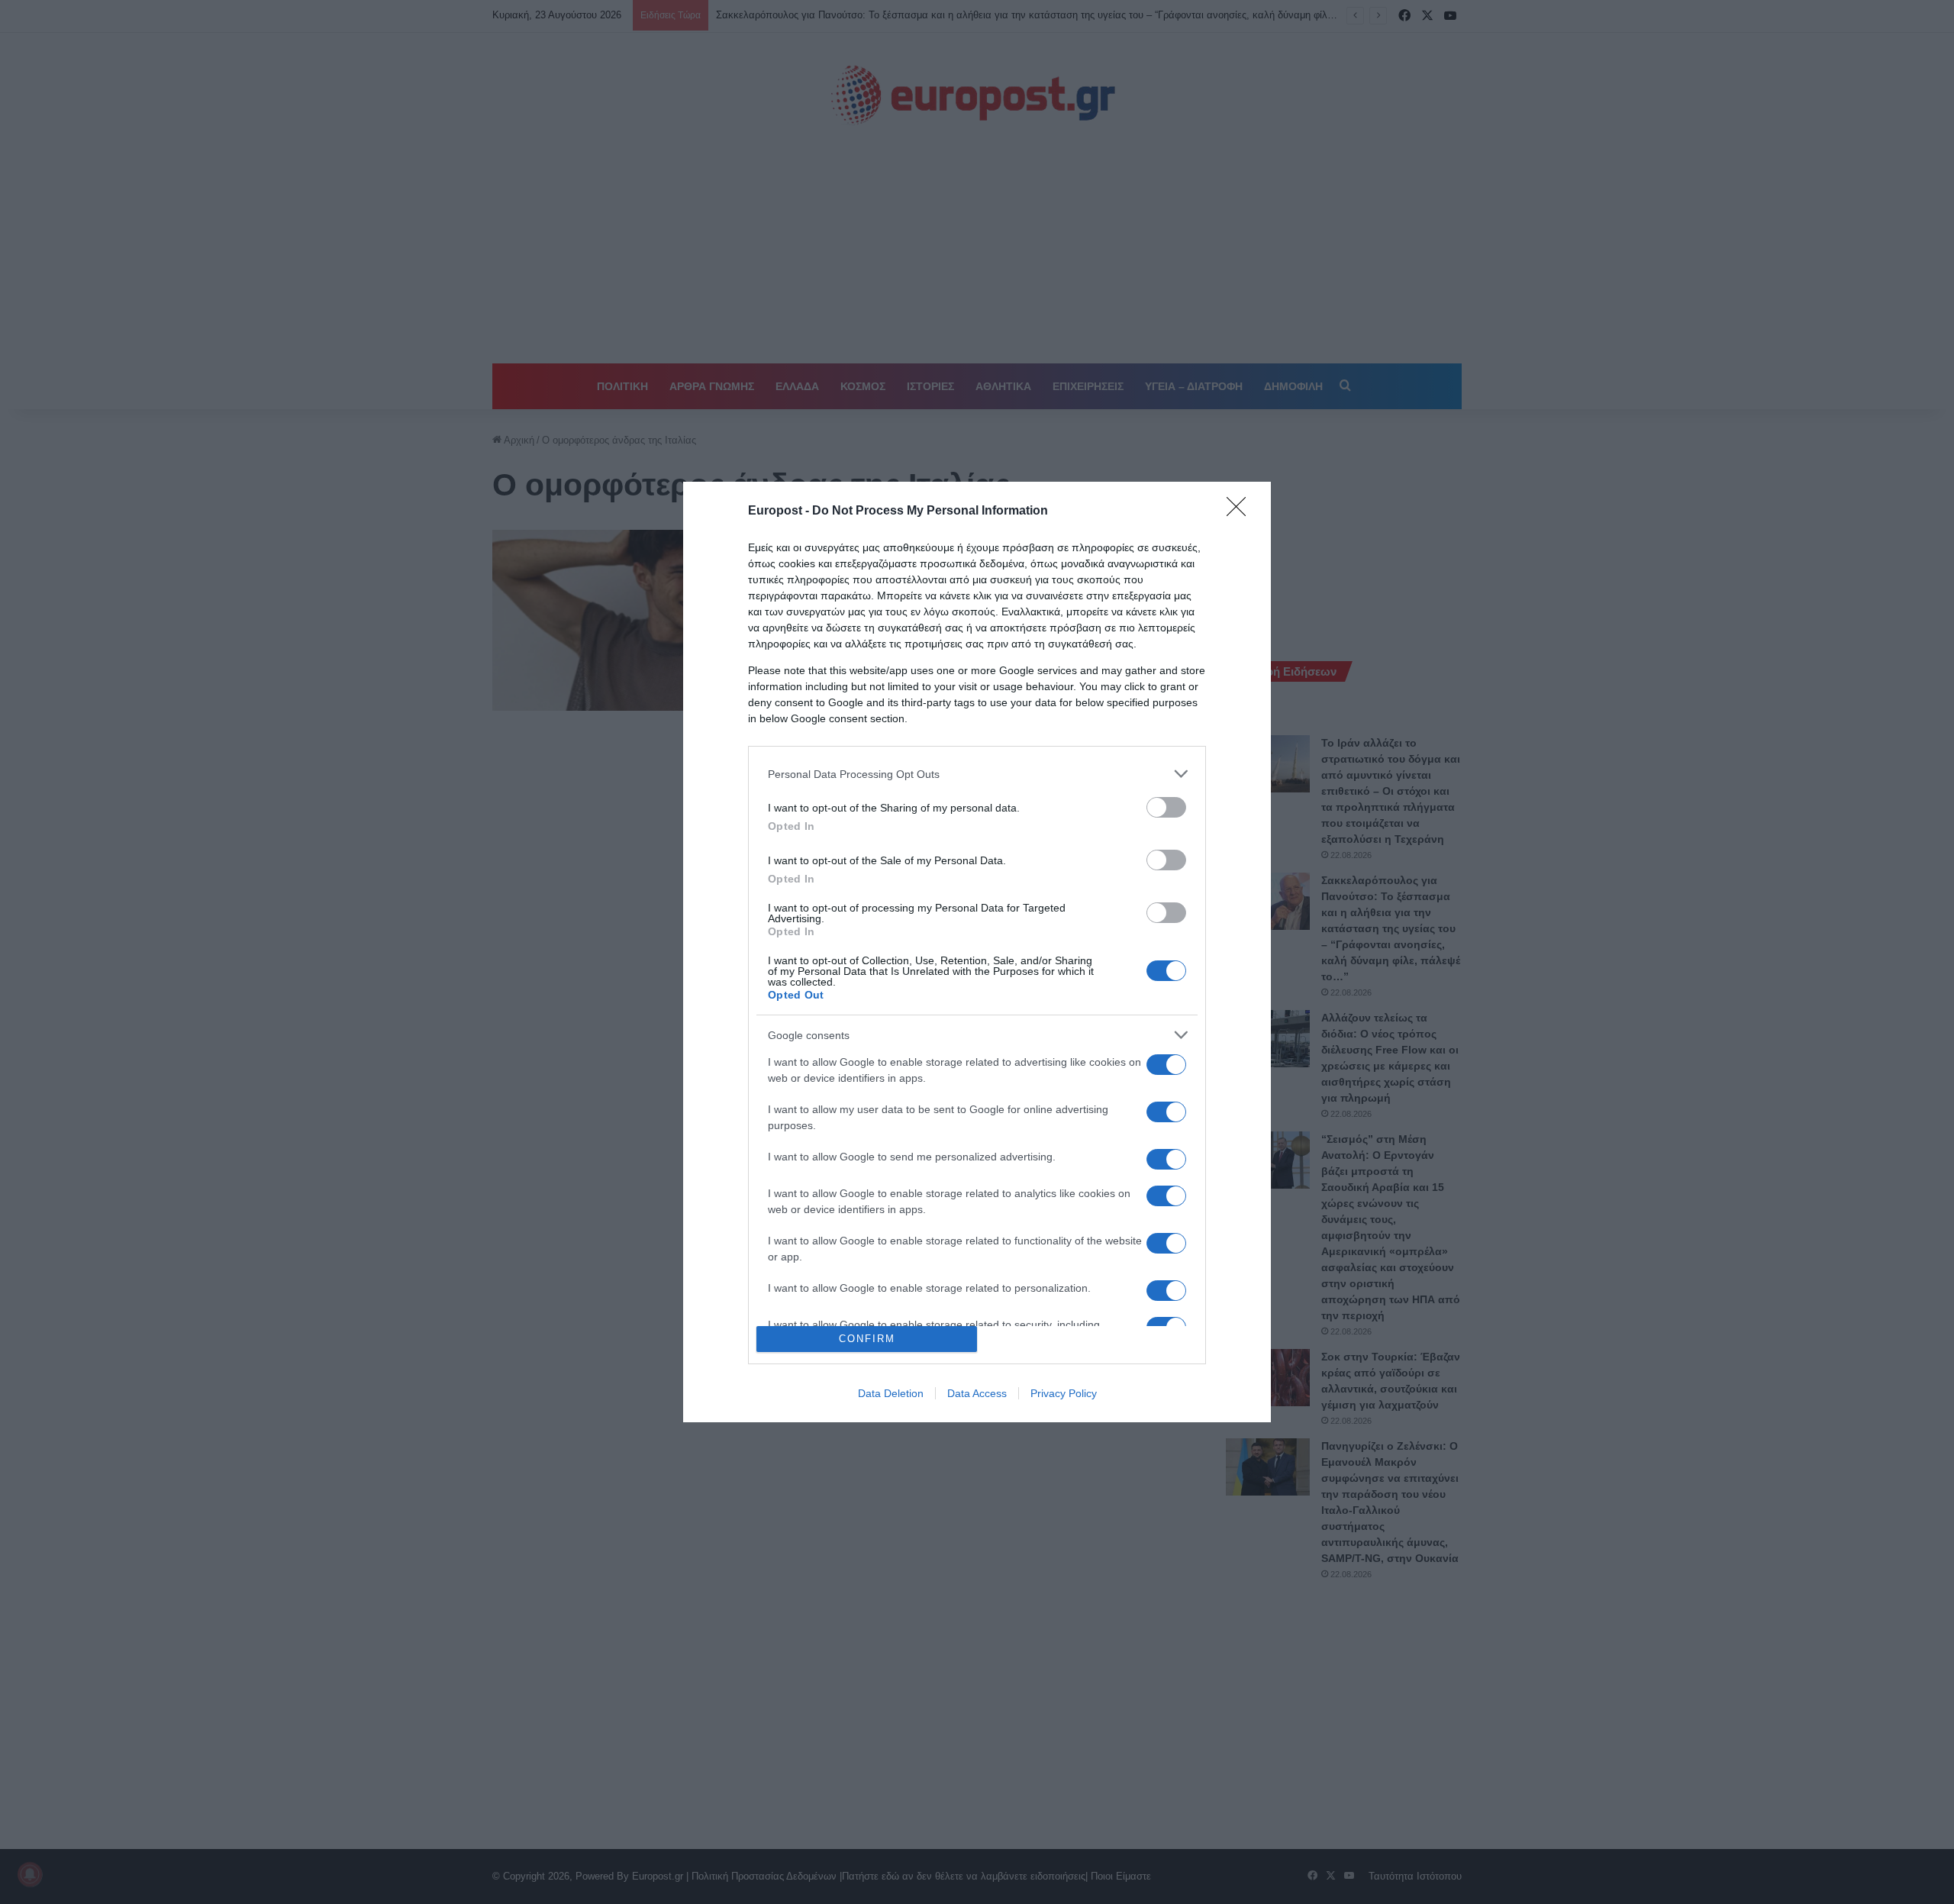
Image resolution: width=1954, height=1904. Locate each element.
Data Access (977, 1393)
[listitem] (977, 774)
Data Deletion (891, 1393)
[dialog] (977, 952)
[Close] (1241, 511)
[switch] (1166, 807)
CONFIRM (867, 1339)
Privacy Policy (1064, 1393)
